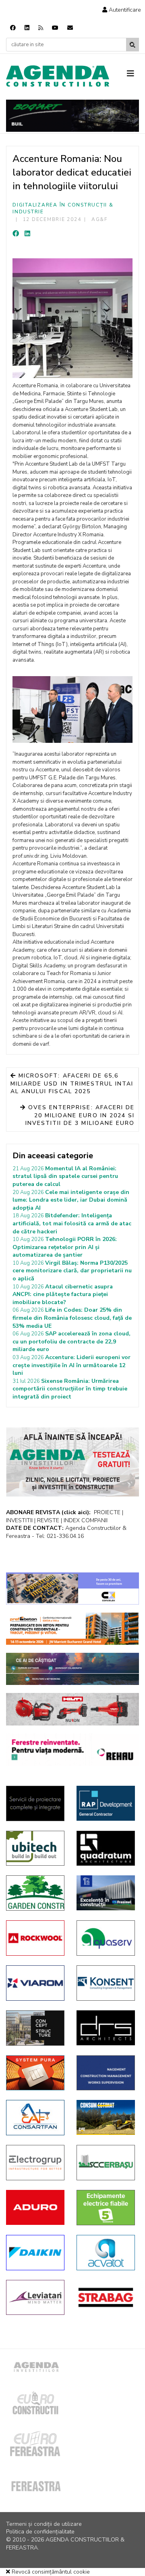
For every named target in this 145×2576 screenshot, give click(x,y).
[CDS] (35, 1803)
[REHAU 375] (72, 1750)
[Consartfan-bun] (35, 2118)
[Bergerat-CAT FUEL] (106, 2117)
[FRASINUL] (106, 1893)
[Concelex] (72, 1589)
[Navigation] (133, 74)
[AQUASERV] (106, 1938)
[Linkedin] (27, 28)
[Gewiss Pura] (35, 2073)
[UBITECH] (35, 1848)
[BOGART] (72, 116)
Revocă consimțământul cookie (50, 2572)
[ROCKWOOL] (35, 1938)
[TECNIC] (106, 2073)
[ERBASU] (106, 2163)
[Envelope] (70, 28)
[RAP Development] (106, 1803)
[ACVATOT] (106, 2253)
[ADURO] (35, 2207)
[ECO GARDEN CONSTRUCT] (35, 1893)
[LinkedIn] (27, 234)
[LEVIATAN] (35, 2298)
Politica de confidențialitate (40, 2532)
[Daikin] (35, 2253)
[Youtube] (55, 28)
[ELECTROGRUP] (35, 2163)
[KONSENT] (106, 1983)
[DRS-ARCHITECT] (106, 2028)
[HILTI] (72, 1709)
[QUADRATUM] (106, 1848)
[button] (122, 10)
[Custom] (41, 28)
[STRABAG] (106, 2297)
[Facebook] (13, 28)
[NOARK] (106, 2208)
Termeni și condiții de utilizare (44, 2524)
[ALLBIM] (72, 1669)
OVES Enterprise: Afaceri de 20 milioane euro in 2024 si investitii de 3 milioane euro (80, 1115)
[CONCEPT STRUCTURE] (35, 2028)
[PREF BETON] (72, 1629)
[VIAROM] (35, 1983)
